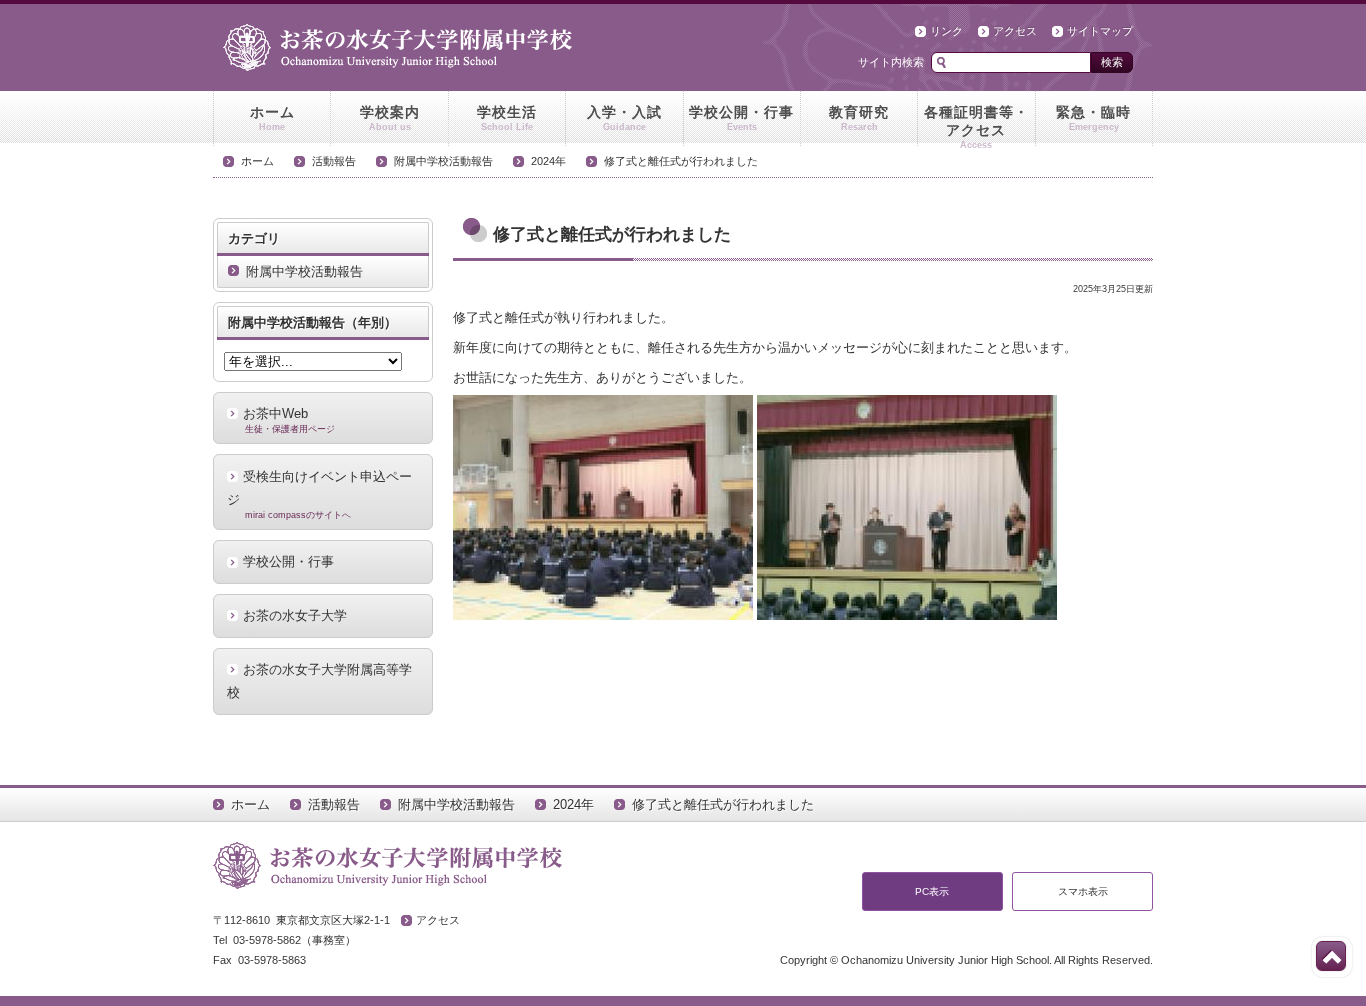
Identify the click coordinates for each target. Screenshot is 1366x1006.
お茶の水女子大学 (295, 615)
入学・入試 (624, 118)
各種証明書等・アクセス (976, 125)
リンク (946, 31)
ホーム (272, 118)
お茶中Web (289, 420)
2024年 (548, 161)
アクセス (1015, 31)
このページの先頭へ (1331, 956)
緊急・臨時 (1093, 118)
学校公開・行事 (741, 118)
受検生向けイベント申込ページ (319, 495)
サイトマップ (1100, 31)
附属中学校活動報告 (443, 161)
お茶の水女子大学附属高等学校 (319, 681)
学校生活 (507, 118)
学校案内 (390, 118)
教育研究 (859, 118)
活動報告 (334, 161)
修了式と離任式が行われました (681, 161)
